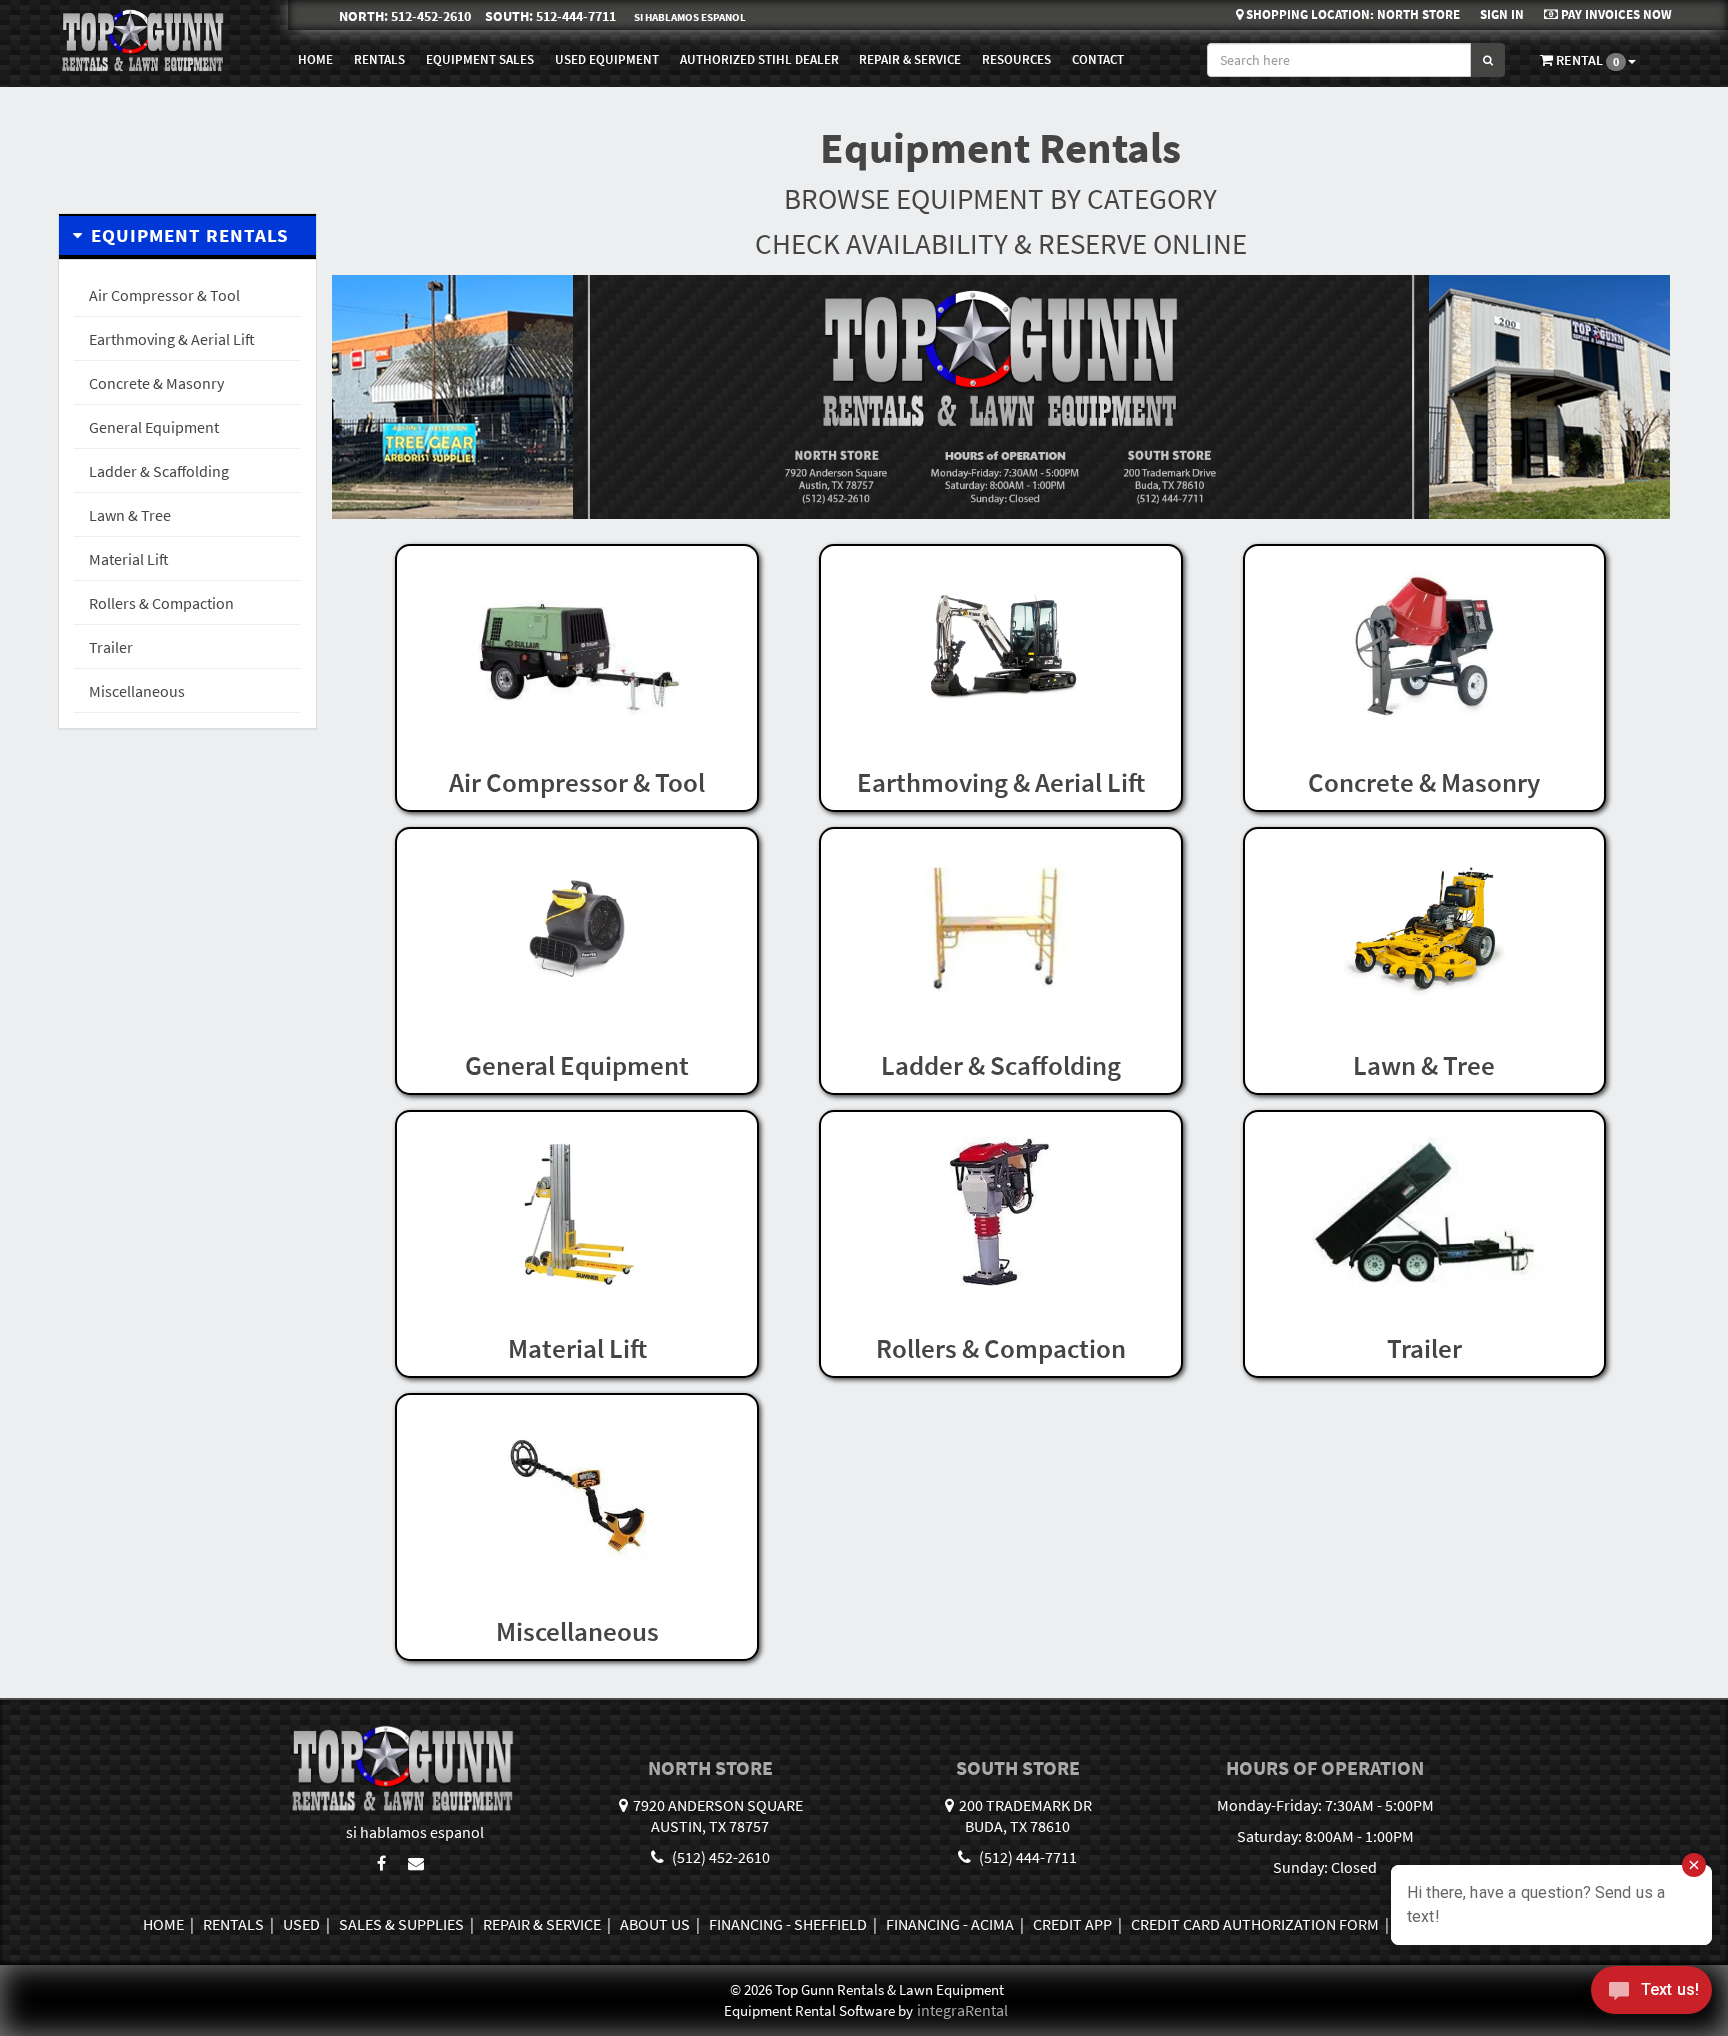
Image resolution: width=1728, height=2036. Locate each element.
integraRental (962, 2010)
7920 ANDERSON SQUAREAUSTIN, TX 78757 (718, 1815)
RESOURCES (1016, 59)
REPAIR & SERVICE (910, 59)
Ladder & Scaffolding (159, 471)
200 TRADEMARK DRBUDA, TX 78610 (1025, 1815)
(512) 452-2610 (719, 1857)
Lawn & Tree (130, 515)
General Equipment (154, 427)
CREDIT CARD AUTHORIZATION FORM (1255, 1924)
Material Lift (129, 559)
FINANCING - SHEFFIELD (788, 1924)
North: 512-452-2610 (405, 16)
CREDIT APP (1072, 1924)
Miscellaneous (137, 691)
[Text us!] (1651, 1995)
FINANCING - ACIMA (950, 1924)
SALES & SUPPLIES (401, 1924)
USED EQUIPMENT (607, 59)
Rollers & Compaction (161, 603)
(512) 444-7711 (1026, 1857)
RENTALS (233, 1924)
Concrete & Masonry (156, 383)
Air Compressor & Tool (164, 295)
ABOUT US (655, 1924)
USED (301, 1924)
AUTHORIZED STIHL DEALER (759, 59)
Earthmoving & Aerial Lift (172, 339)
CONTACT (1098, 59)
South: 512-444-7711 (550, 16)
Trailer (111, 647)
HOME (315, 59)
